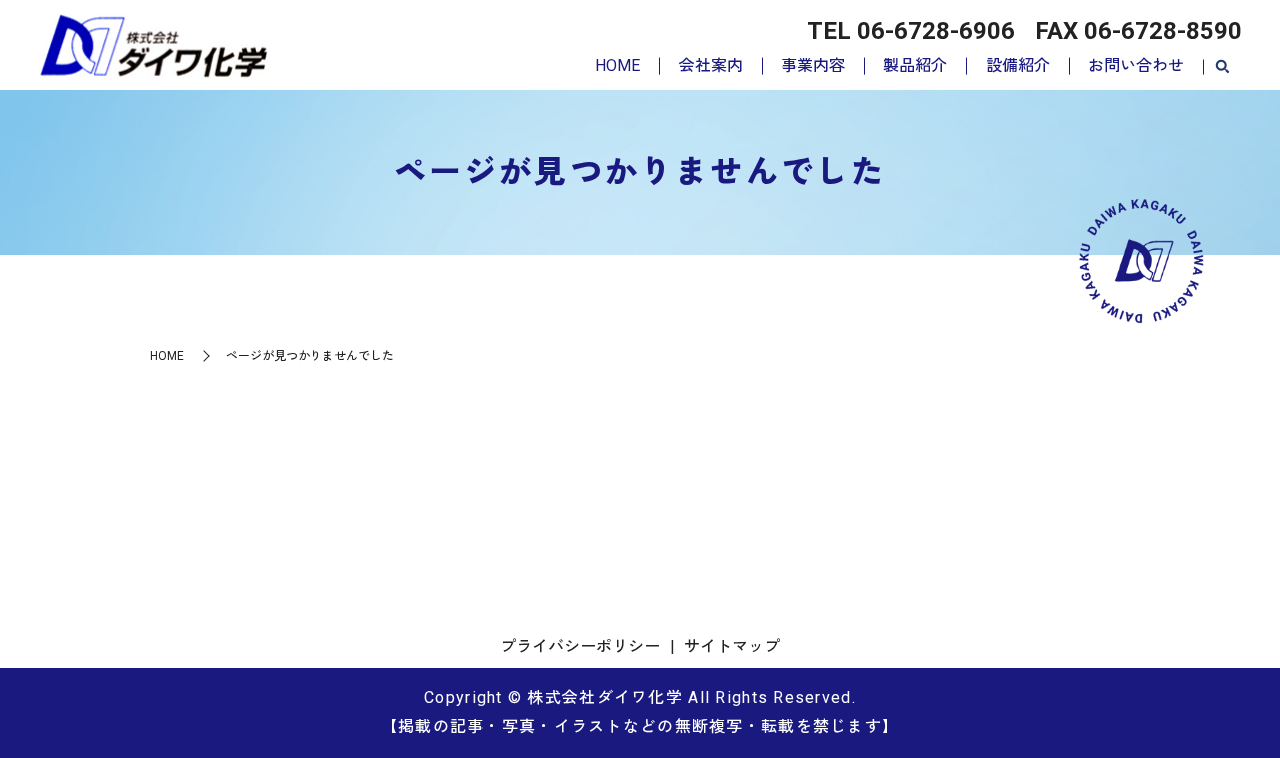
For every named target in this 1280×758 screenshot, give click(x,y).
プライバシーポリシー (580, 646)
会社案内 (711, 65)
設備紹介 (1018, 65)
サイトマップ (732, 646)
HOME (617, 65)
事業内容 (813, 65)
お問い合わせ (1136, 65)
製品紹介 (915, 65)
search (1222, 67)
